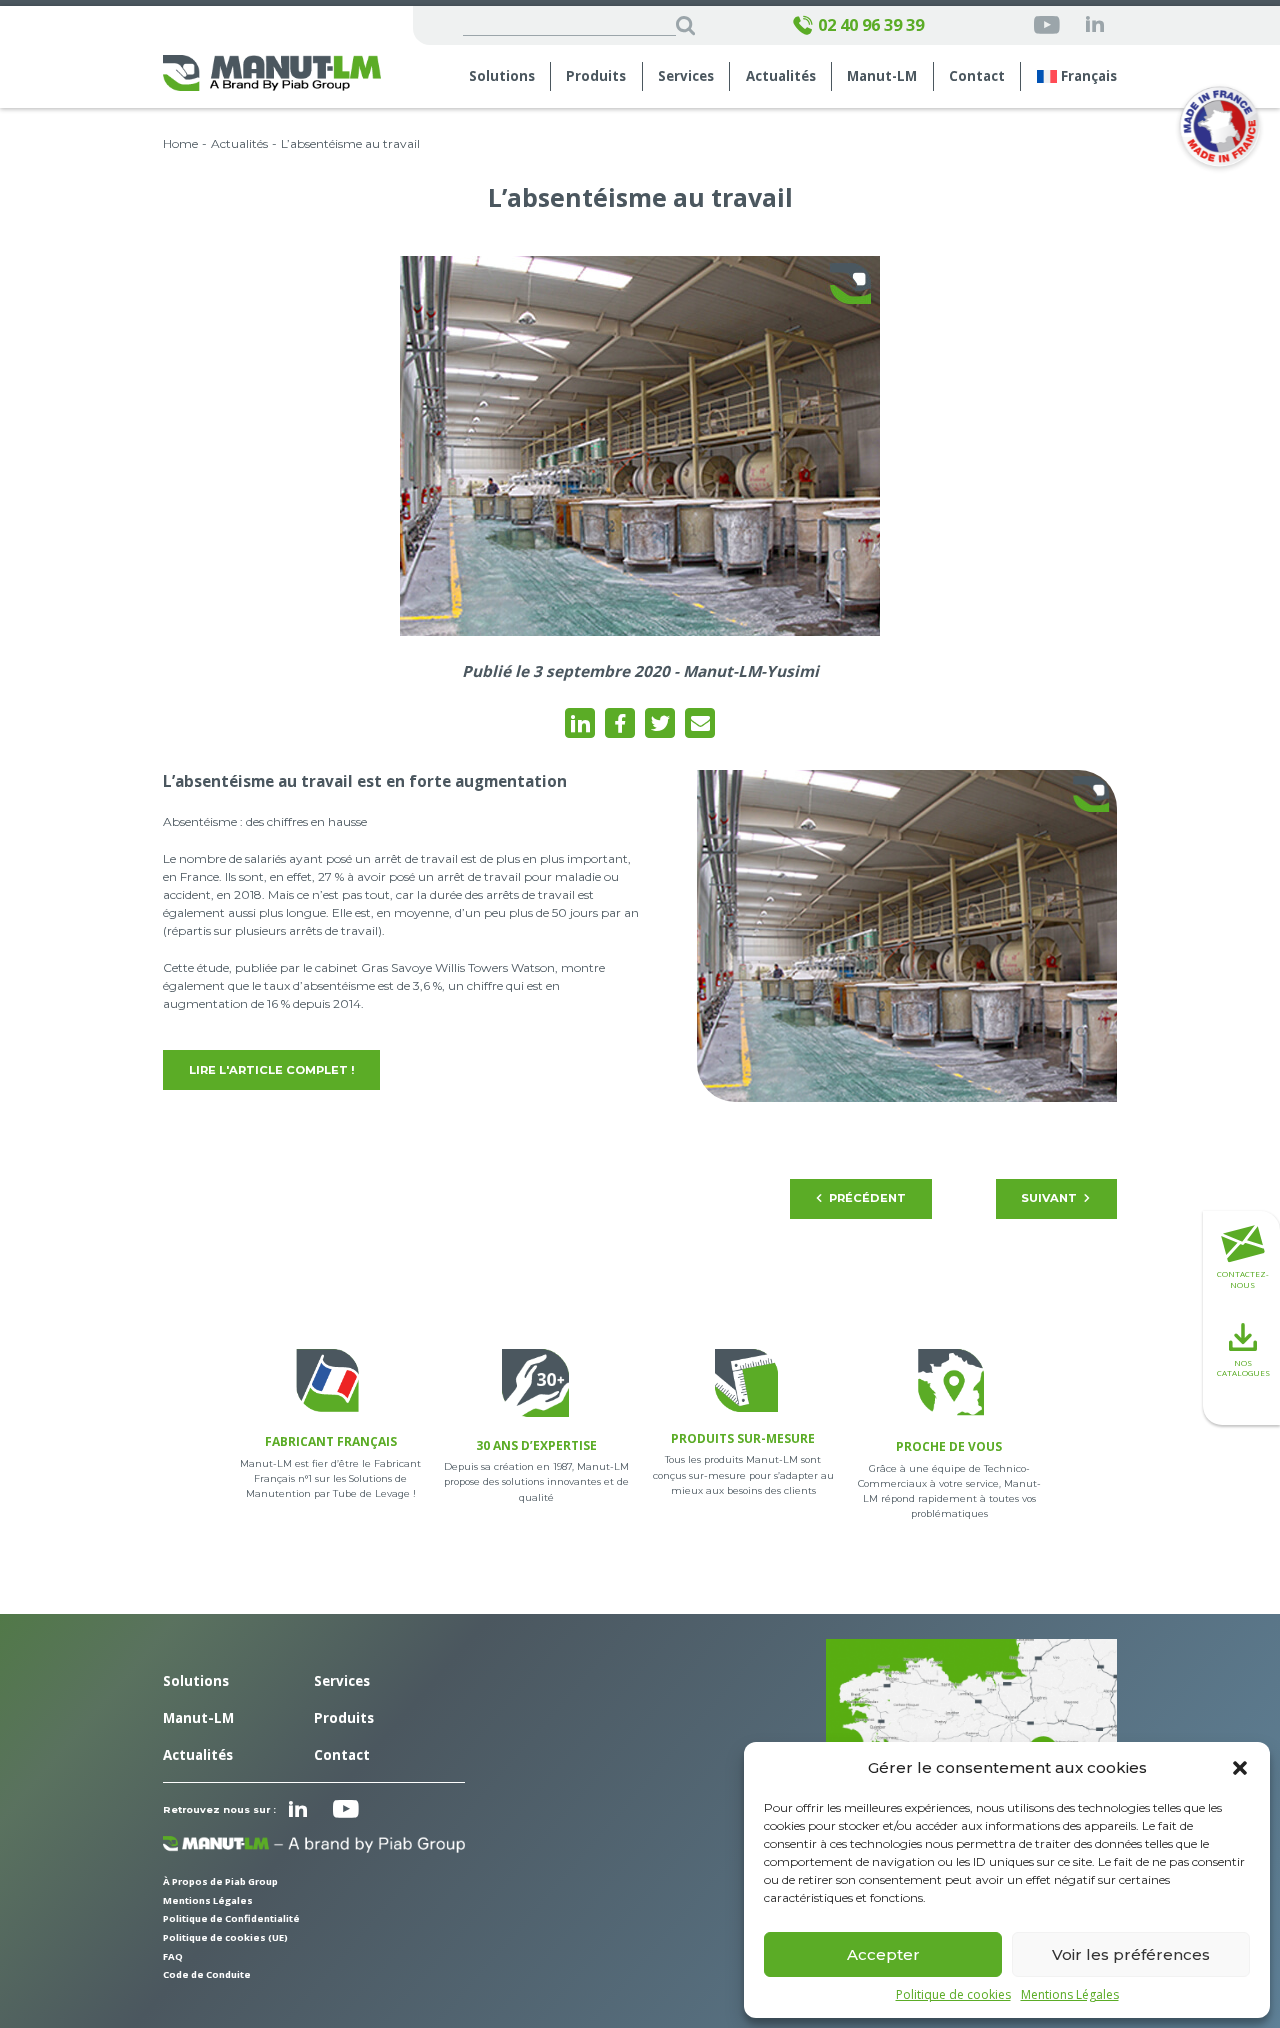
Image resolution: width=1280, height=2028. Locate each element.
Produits (596, 76)
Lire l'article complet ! (272, 1070)
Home (180, 143)
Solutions (502, 76)
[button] (1240, 1768)
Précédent (867, 1198)
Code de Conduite (207, 1974)
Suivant (1049, 1198)
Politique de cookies (953, 1995)
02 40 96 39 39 (871, 25)
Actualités (781, 76)
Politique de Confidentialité (231, 1918)
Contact (977, 76)
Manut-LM (198, 1718)
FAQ (173, 1956)
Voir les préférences (1131, 1954)
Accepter (883, 1954)
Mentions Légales (1070, 1995)
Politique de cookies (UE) (225, 1937)
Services (342, 1681)
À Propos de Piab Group (220, 1881)
